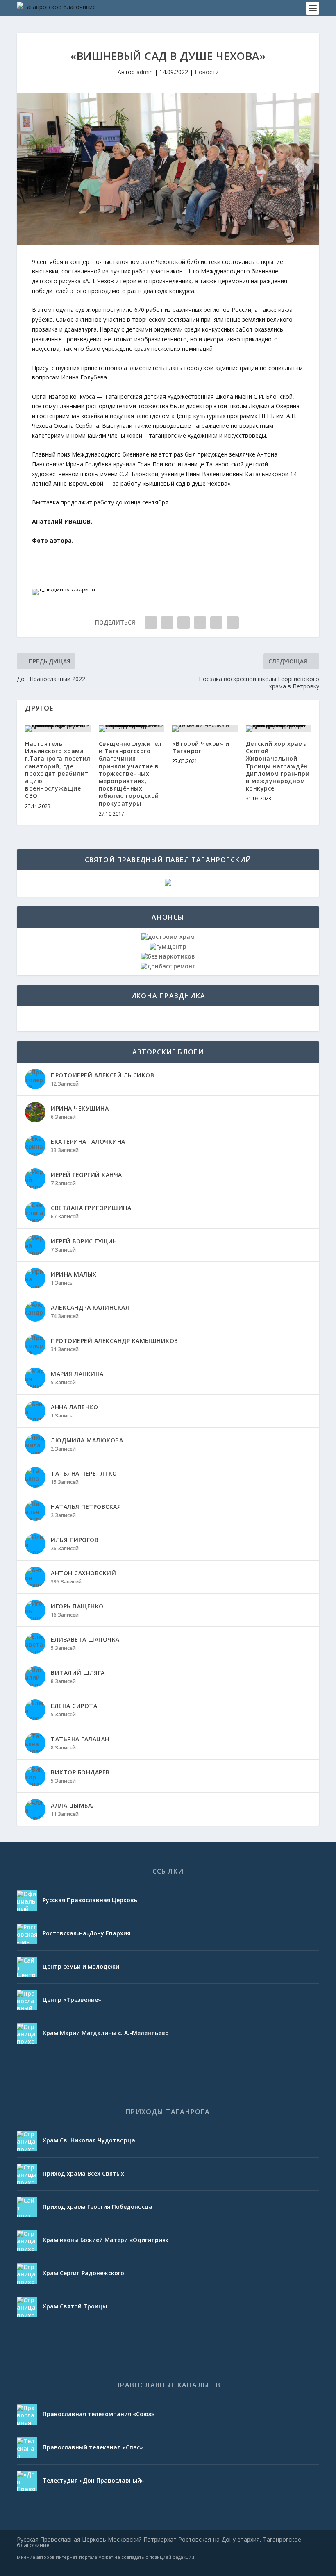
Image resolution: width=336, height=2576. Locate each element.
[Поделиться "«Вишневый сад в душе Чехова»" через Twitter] (184, 622)
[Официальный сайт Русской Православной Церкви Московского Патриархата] (27, 1901)
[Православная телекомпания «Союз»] (27, 2415)
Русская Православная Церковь (90, 1900)
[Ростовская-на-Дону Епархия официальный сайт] (27, 1934)
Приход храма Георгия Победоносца (98, 2207)
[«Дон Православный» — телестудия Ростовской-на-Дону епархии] (27, 2481)
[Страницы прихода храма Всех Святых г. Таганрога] (27, 2174)
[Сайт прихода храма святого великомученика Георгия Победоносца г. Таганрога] (27, 2207)
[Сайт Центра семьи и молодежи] (27, 1967)
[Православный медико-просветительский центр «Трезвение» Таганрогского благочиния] (27, 2000)
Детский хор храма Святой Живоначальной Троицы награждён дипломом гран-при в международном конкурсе (278, 766)
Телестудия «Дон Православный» (93, 2480)
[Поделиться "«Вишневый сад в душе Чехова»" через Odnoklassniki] (233, 622)
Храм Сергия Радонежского (83, 2273)
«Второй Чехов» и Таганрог (201, 747)
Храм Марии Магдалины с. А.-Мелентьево (106, 2033)
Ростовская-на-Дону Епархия (86, 1933)
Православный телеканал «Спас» (93, 2447)
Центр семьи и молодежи (81, 1966)
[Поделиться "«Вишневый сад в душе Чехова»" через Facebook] (167, 622)
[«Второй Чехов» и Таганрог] (205, 729)
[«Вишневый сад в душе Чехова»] (168, 169)
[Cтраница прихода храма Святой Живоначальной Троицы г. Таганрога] (27, 2307)
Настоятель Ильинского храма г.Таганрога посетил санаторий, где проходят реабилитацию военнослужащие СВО (58, 770)
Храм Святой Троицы (75, 2306)
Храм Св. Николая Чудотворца (89, 2140)
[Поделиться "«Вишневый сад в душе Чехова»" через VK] (151, 622)
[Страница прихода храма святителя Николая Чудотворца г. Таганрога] (27, 2141)
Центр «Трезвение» (72, 2000)
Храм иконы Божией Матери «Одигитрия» (106, 2240)
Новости (207, 72)
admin (145, 72)
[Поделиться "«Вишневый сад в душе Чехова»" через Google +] (200, 622)
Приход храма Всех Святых (83, 2173)
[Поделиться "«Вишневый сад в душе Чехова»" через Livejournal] (216, 622)
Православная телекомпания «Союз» (99, 2414)
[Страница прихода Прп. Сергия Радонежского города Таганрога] (27, 2274)
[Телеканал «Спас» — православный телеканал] (27, 2448)
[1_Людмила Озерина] (64, 589)
